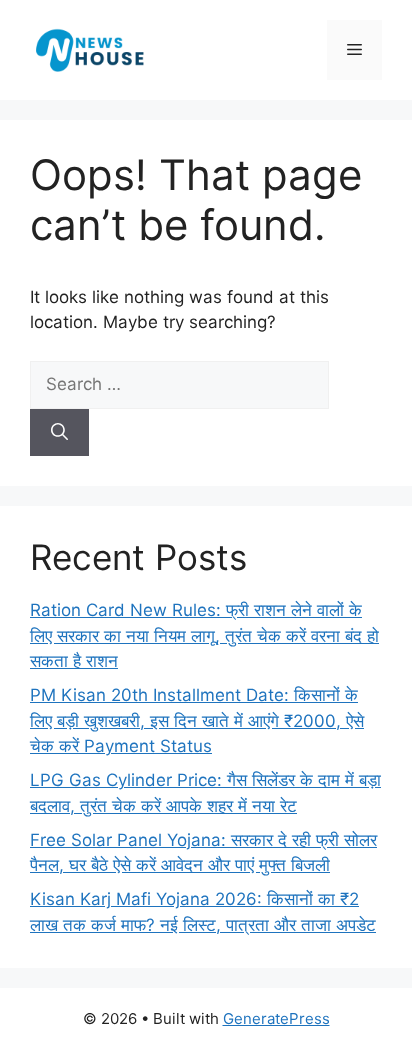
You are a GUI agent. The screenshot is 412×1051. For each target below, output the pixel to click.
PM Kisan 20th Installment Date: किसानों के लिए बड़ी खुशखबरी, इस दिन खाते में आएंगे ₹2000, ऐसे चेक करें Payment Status (197, 720)
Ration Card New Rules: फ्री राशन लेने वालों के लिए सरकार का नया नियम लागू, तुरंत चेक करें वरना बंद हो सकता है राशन (204, 635)
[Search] (59, 433)
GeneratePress (276, 1018)
